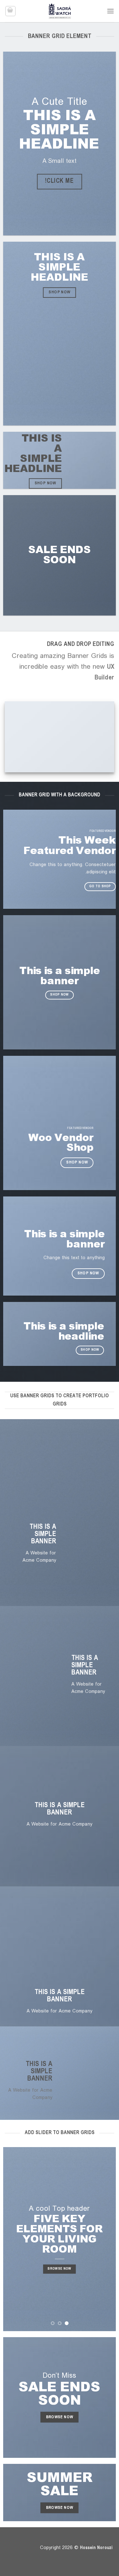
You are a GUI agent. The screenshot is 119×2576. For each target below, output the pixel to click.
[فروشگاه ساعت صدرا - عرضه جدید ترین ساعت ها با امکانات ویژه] (60, 11)
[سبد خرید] (10, 11)
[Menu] (110, 11)
